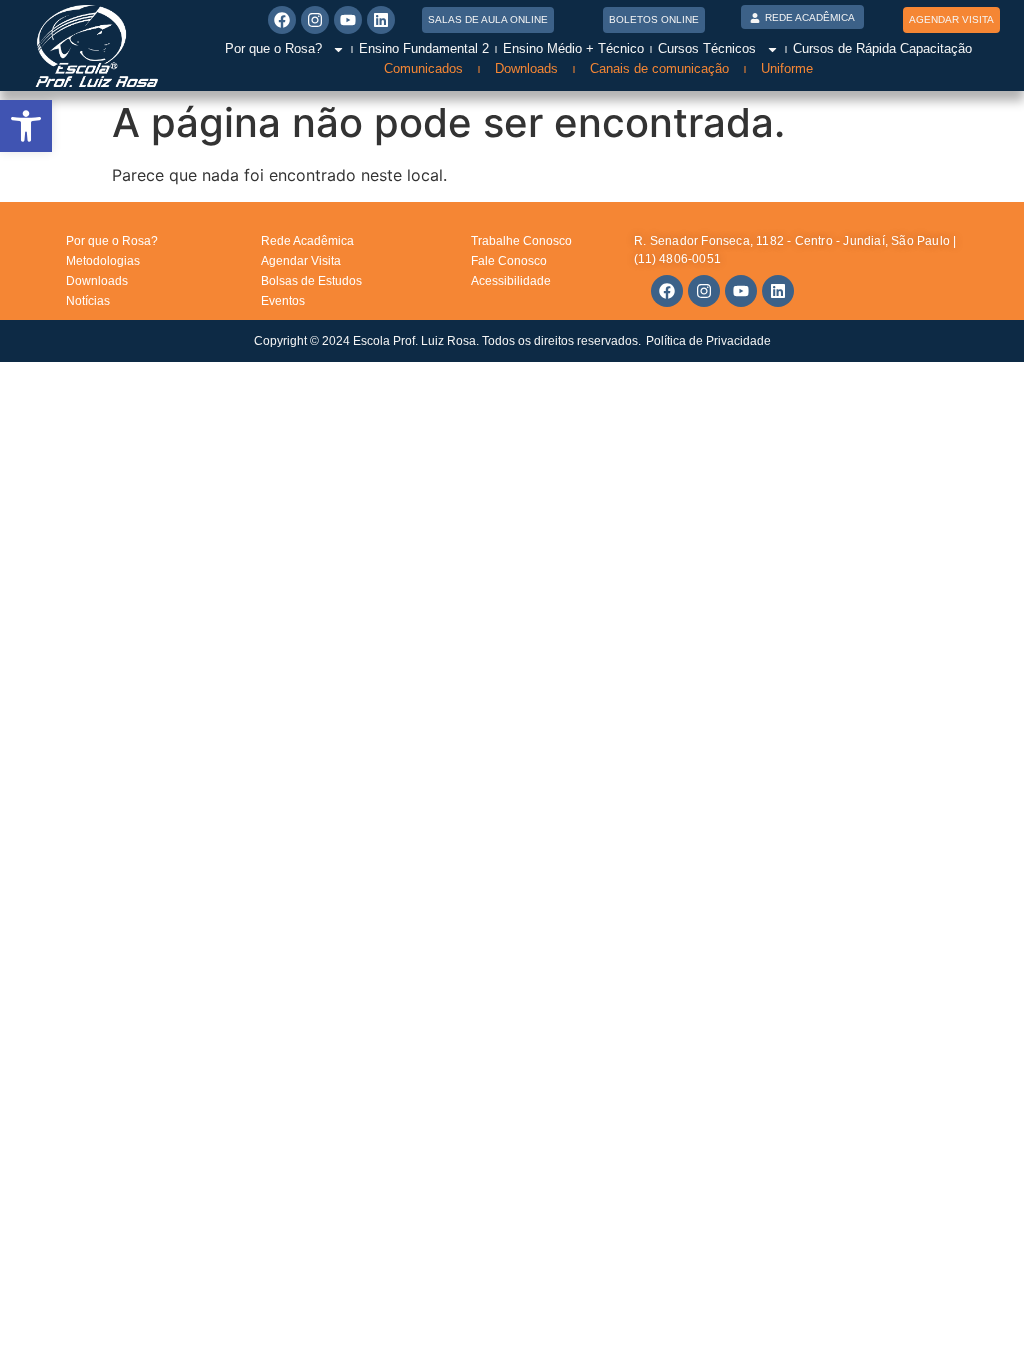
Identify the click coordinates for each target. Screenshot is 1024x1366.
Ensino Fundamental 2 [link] (424, 48)
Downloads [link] (526, 68)
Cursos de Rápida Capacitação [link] (882, 48)
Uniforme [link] (787, 68)
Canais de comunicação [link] (659, 68)
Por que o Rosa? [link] (273, 48)
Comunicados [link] (423, 68)
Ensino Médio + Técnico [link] (573, 48)
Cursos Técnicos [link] (707, 48)
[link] (26, 126)
